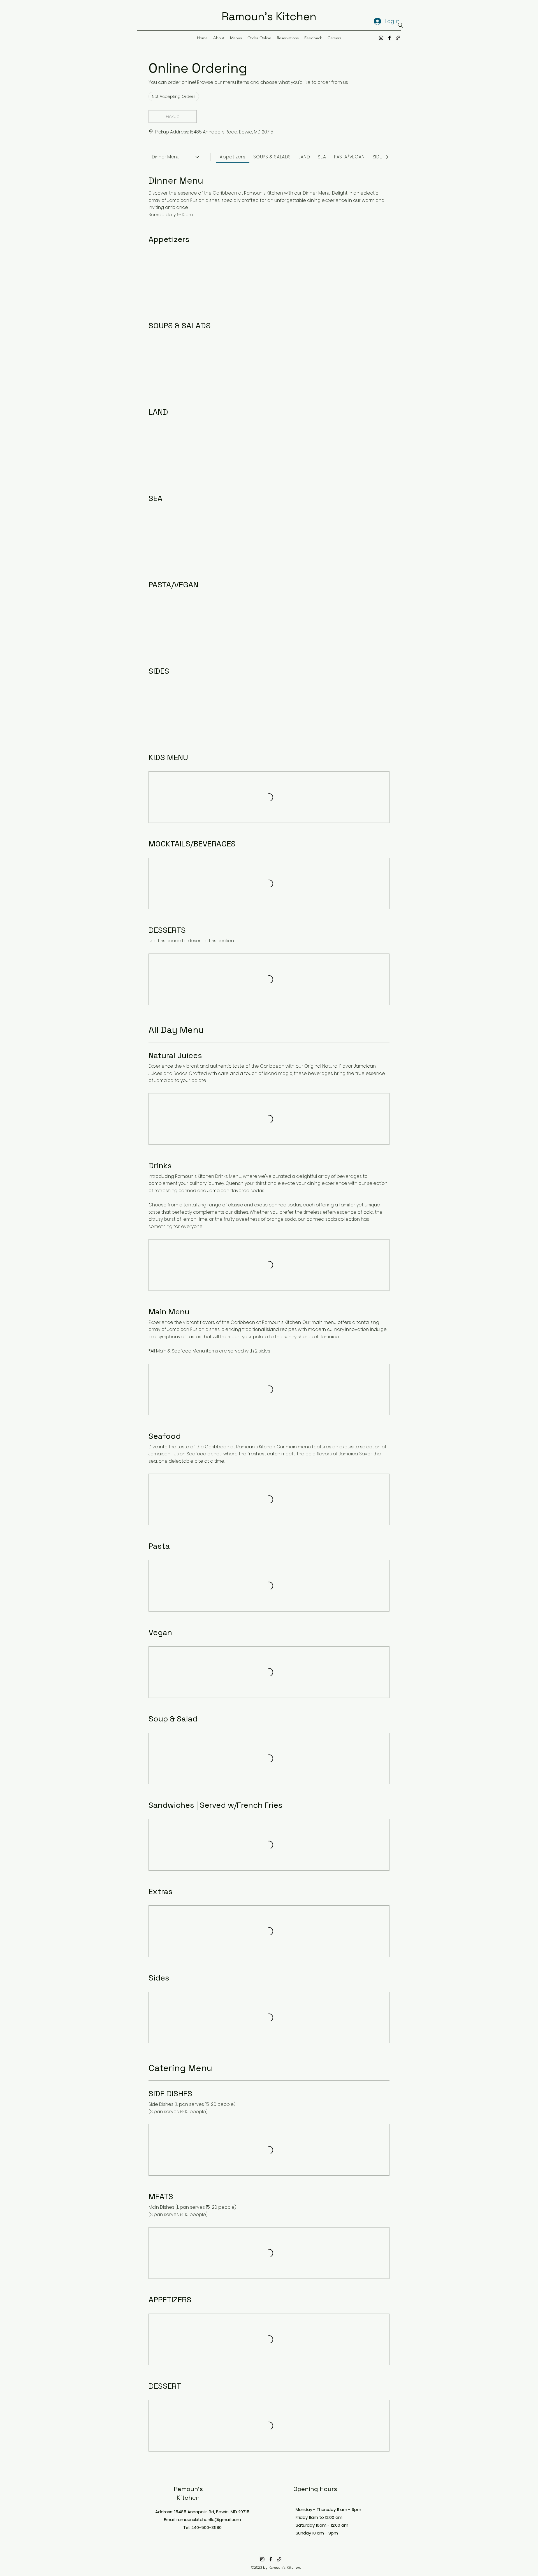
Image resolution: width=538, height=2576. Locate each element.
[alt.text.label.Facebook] (389, 38)
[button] (173, 117)
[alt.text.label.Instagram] (381, 38)
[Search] (400, 25)
